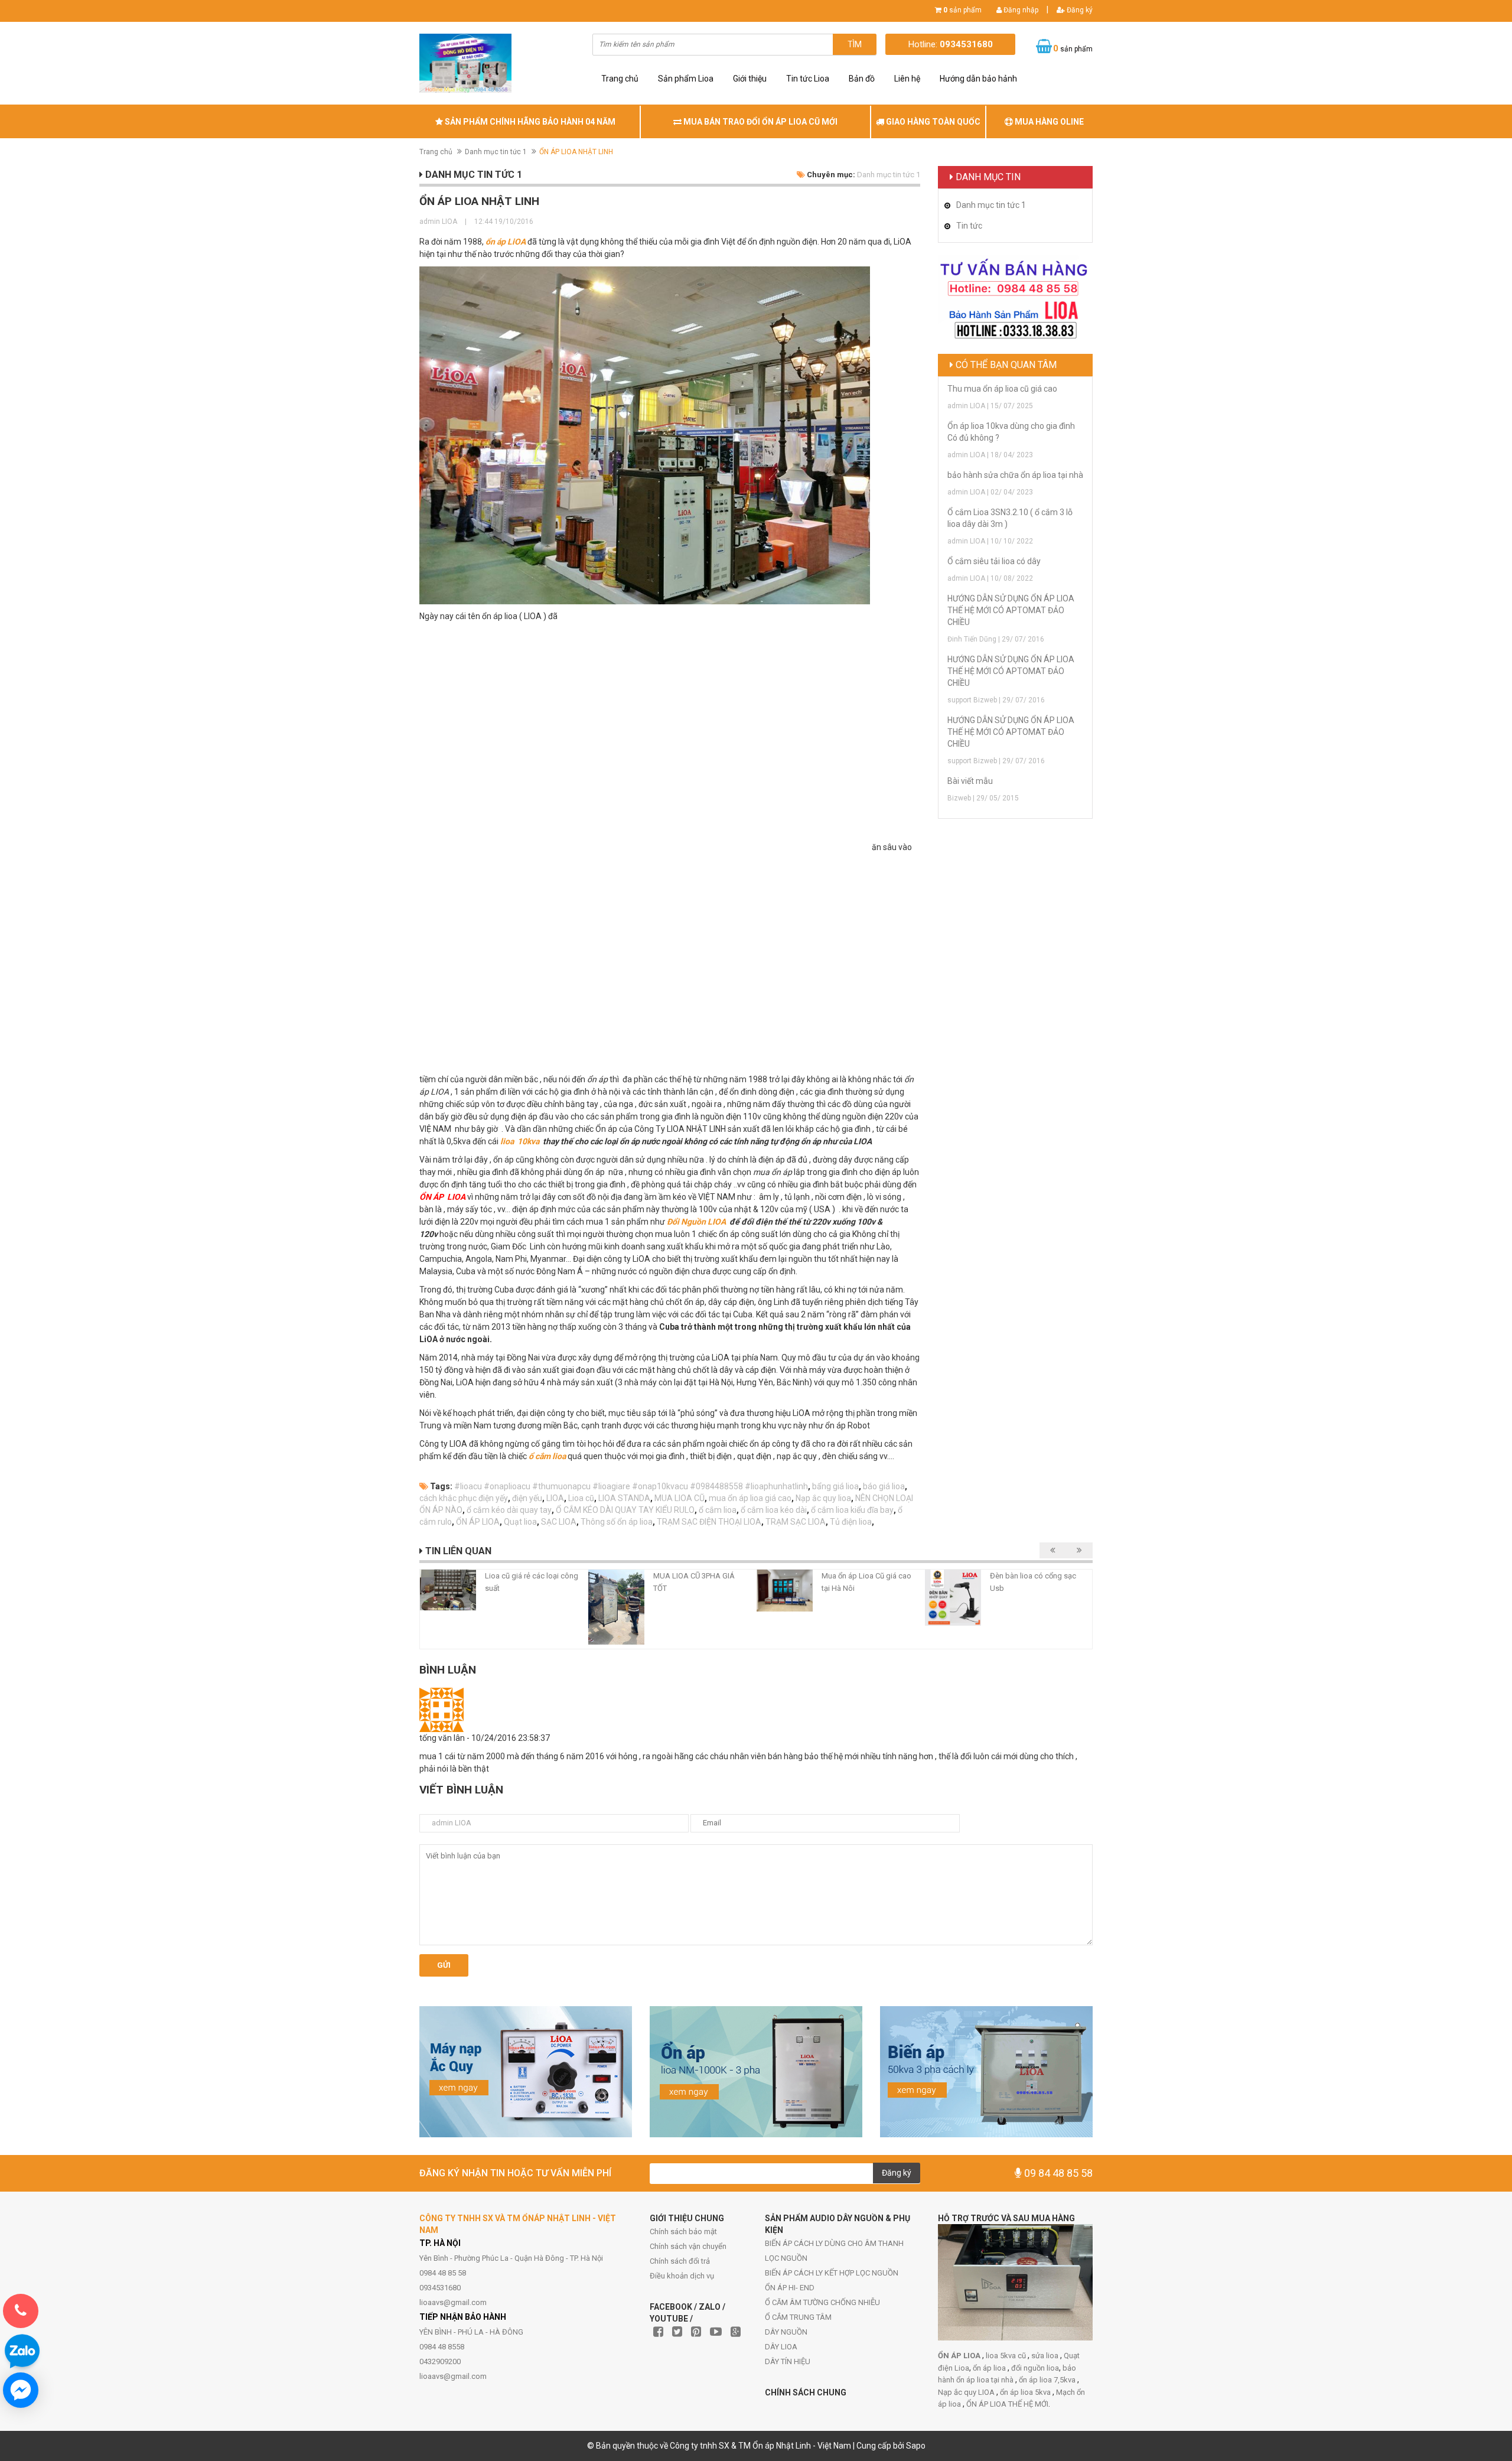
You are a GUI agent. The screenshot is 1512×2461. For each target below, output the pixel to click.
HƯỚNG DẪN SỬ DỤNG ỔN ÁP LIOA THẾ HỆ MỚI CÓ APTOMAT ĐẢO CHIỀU (1011, 610)
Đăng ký (1079, 10)
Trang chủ (620, 79)
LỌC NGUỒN (786, 2258)
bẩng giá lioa (835, 1486)
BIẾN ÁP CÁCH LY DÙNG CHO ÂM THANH (834, 2243)
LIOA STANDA (624, 1498)
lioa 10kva (521, 1141)
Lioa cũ (581, 1498)
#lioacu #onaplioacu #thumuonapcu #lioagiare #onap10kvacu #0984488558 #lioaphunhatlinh (631, 1486)
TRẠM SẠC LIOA (796, 1522)
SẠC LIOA (559, 1522)
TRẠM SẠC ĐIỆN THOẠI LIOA (709, 1522)
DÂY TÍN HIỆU (788, 2361)
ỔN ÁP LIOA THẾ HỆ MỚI (1007, 2404)
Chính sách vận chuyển (688, 2246)
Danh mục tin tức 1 (496, 152)
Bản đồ (862, 79)
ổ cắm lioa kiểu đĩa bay (852, 1510)
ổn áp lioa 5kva (1026, 2392)
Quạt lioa (520, 1522)
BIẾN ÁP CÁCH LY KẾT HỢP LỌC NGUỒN (832, 2273)
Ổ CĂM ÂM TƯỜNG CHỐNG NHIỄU (822, 2302)
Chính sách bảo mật (683, 2231)
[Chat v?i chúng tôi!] (21, 2390)
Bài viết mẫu (970, 781)
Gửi (444, 1965)
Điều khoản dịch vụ (682, 2276)
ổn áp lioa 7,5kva (1048, 2380)
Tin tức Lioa (808, 79)
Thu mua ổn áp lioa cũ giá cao (1002, 389)
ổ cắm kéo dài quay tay (509, 1510)
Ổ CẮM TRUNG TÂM (798, 2317)
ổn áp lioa (990, 2368)
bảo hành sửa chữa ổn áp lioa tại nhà (1015, 475)
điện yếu (527, 1498)
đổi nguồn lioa (1035, 2368)
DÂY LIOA (781, 2347)
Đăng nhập (1020, 10)
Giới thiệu (750, 79)
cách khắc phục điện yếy (464, 1498)
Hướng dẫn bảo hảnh (978, 79)
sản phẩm (962, 10)
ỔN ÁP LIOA (478, 1522)
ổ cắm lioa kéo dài (774, 1510)
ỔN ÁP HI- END (790, 2288)
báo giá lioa (884, 1486)
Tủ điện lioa (851, 1522)
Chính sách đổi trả (680, 2261)
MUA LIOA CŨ (680, 1498)
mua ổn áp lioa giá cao (750, 1498)
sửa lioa (1046, 2356)
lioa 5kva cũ (1007, 2356)
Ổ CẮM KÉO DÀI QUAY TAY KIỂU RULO (625, 1510)
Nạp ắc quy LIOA (967, 2392)
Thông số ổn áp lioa (617, 1522)
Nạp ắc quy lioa (823, 1498)
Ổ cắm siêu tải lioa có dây (994, 561)
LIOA (555, 1498)
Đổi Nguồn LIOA (697, 1222)
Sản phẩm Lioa (686, 79)
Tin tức (969, 226)
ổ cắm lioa (547, 1456)
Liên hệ (907, 79)
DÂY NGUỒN (786, 2332)
